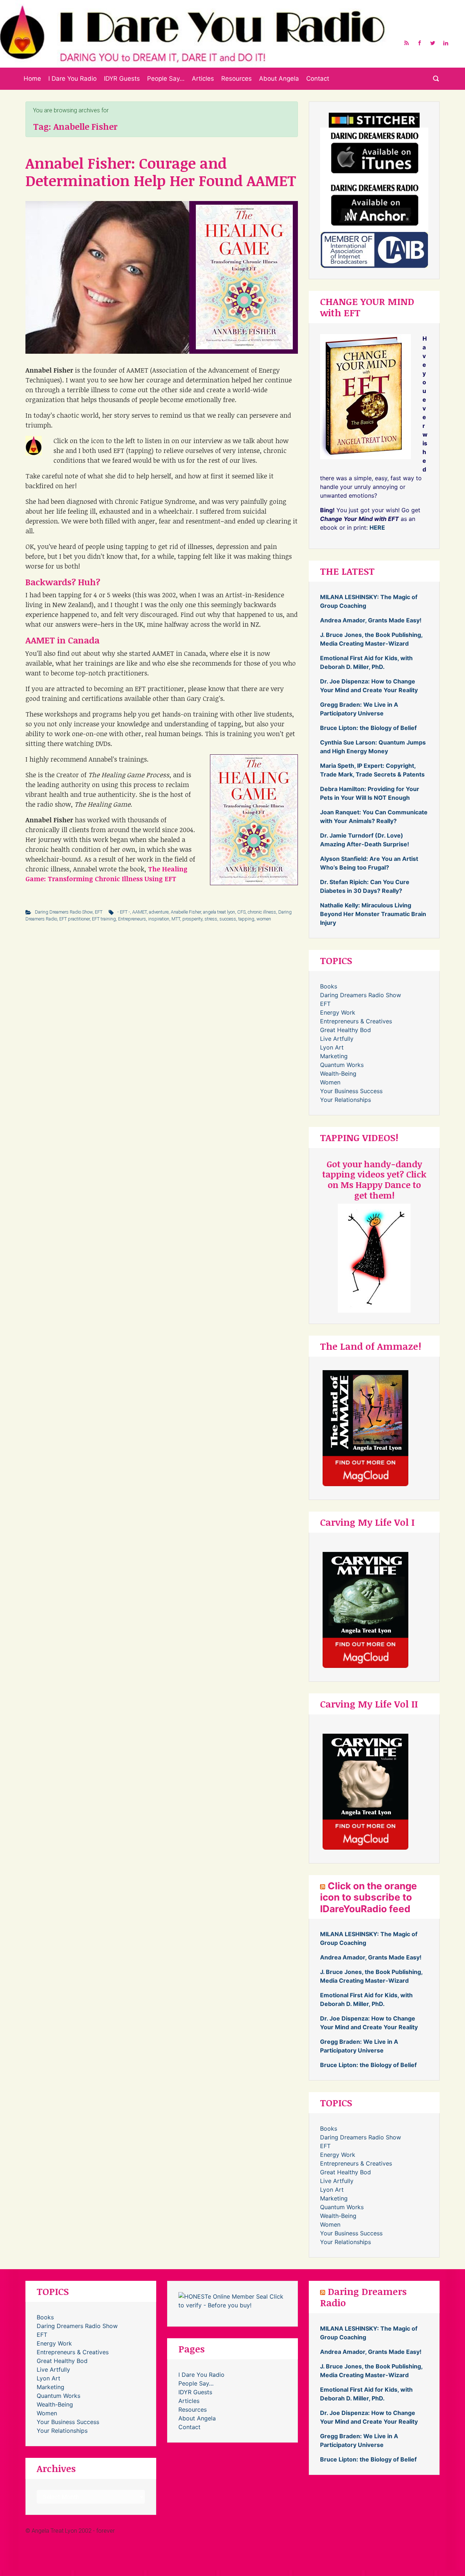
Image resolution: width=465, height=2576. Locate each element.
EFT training (104, 919)
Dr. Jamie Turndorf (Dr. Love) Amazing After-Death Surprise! (365, 840)
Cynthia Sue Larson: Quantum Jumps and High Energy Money (373, 747)
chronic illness (262, 912)
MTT (176, 919)
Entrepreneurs (132, 919)
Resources (236, 79)
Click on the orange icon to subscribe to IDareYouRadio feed (369, 1897)
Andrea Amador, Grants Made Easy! (371, 620)
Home (32, 79)
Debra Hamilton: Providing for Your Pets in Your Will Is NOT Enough (370, 793)
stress (211, 919)
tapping (246, 919)
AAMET (139, 912)
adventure (159, 912)
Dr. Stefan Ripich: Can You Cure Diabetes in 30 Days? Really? (365, 886)
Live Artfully (337, 1039)
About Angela (279, 79)
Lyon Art (332, 1047)
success (228, 919)
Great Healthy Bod (345, 1030)
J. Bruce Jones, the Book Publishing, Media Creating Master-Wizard (371, 639)
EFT (99, 912)
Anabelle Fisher (186, 912)
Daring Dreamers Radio (363, 2297)
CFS (241, 912)
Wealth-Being (338, 1074)
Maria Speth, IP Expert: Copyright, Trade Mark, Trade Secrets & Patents (372, 770)
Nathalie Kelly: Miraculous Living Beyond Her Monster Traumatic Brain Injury (373, 914)
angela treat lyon (219, 912)
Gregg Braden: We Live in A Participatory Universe (359, 709)
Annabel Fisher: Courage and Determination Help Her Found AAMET (161, 172)
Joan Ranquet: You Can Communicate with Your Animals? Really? (374, 816)
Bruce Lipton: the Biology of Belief (368, 728)
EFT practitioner (74, 919)
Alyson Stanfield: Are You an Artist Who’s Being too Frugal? (369, 863)
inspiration (159, 919)
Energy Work (338, 1012)
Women (330, 1082)
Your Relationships (345, 1100)
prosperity (192, 919)
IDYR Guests (122, 79)
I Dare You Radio (72, 79)
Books (329, 986)
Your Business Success (351, 1091)
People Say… (166, 79)
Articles (203, 79)
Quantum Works (342, 1065)
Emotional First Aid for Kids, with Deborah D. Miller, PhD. (366, 662)
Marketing (334, 1056)
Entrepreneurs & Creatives (356, 1021)
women (264, 919)
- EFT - (124, 912)
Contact (318, 79)
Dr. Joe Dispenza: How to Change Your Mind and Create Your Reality (369, 686)
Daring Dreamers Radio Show (64, 912)
